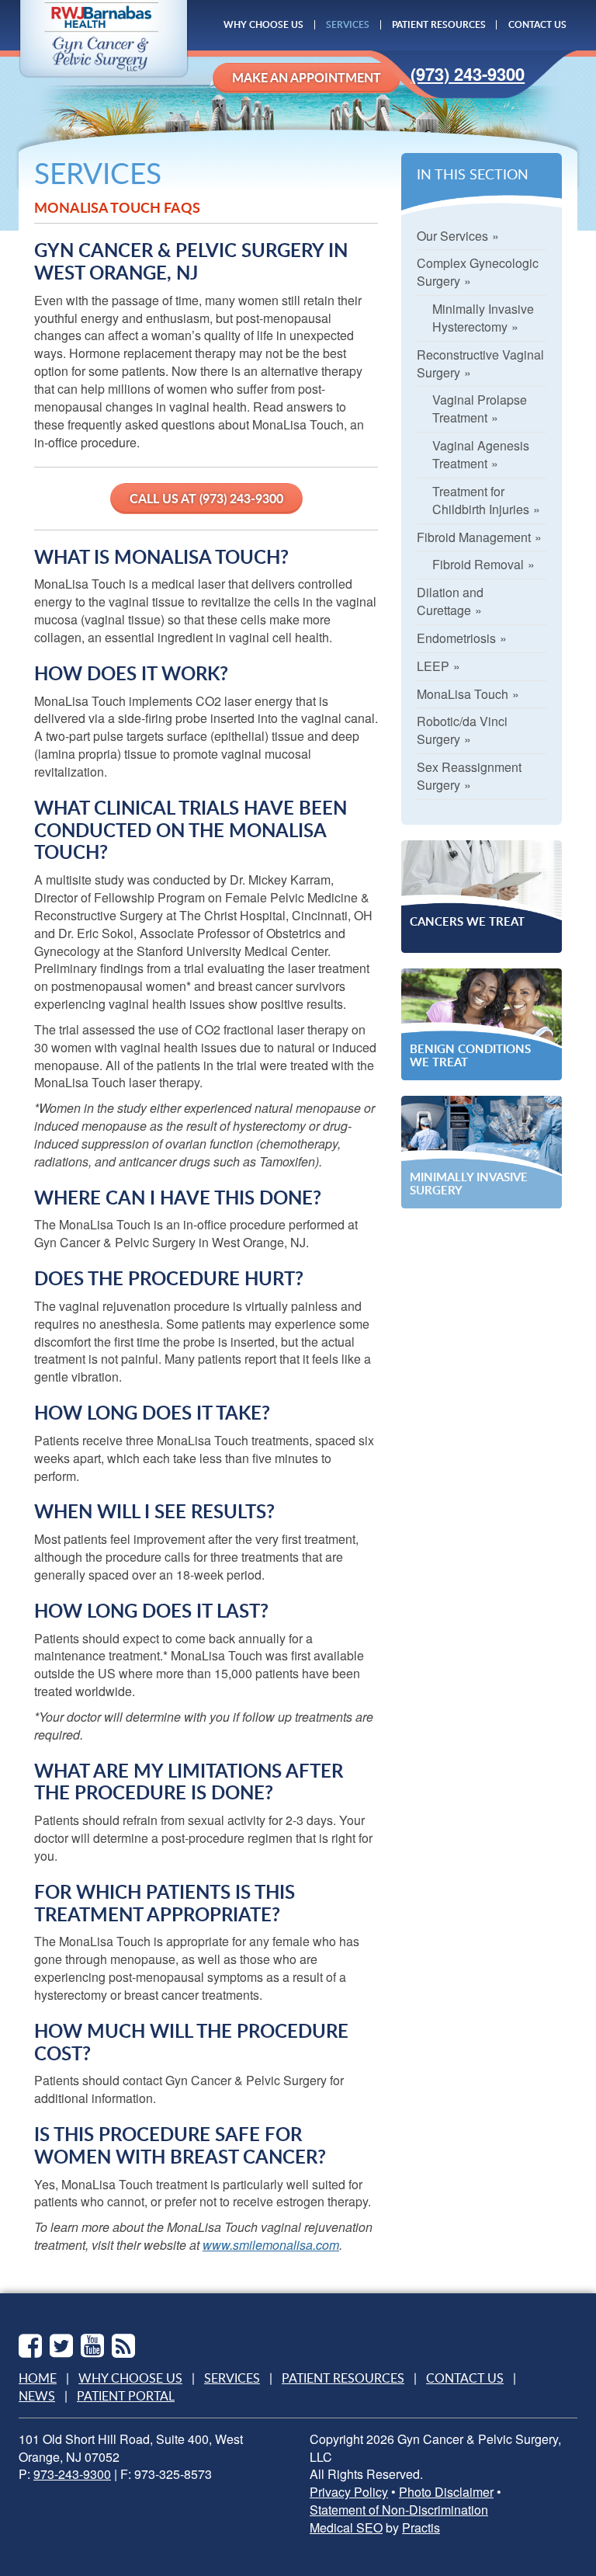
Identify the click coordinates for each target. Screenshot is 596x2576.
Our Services (452, 236)
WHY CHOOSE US (263, 24)
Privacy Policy (349, 2492)
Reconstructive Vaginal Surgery (480, 363)
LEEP (433, 666)
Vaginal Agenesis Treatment (481, 454)
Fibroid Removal (478, 564)
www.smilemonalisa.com (271, 2245)
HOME (38, 2378)
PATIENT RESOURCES (439, 24)
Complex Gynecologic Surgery (478, 272)
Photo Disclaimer (446, 2492)
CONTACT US (537, 24)
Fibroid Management (474, 537)
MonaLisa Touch (463, 694)
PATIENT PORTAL (126, 2396)
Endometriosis (456, 638)
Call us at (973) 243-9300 (206, 498)
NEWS (37, 2396)
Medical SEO (346, 2528)
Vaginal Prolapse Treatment (480, 408)
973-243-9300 (72, 2474)
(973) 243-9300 (468, 74)
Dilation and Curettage (450, 601)
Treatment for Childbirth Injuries (481, 500)
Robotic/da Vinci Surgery (462, 730)
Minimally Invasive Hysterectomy (483, 318)
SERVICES (348, 24)
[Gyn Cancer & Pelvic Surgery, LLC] (104, 40)
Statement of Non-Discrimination (399, 2510)
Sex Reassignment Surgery (469, 776)
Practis (421, 2528)
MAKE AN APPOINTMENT (307, 77)
